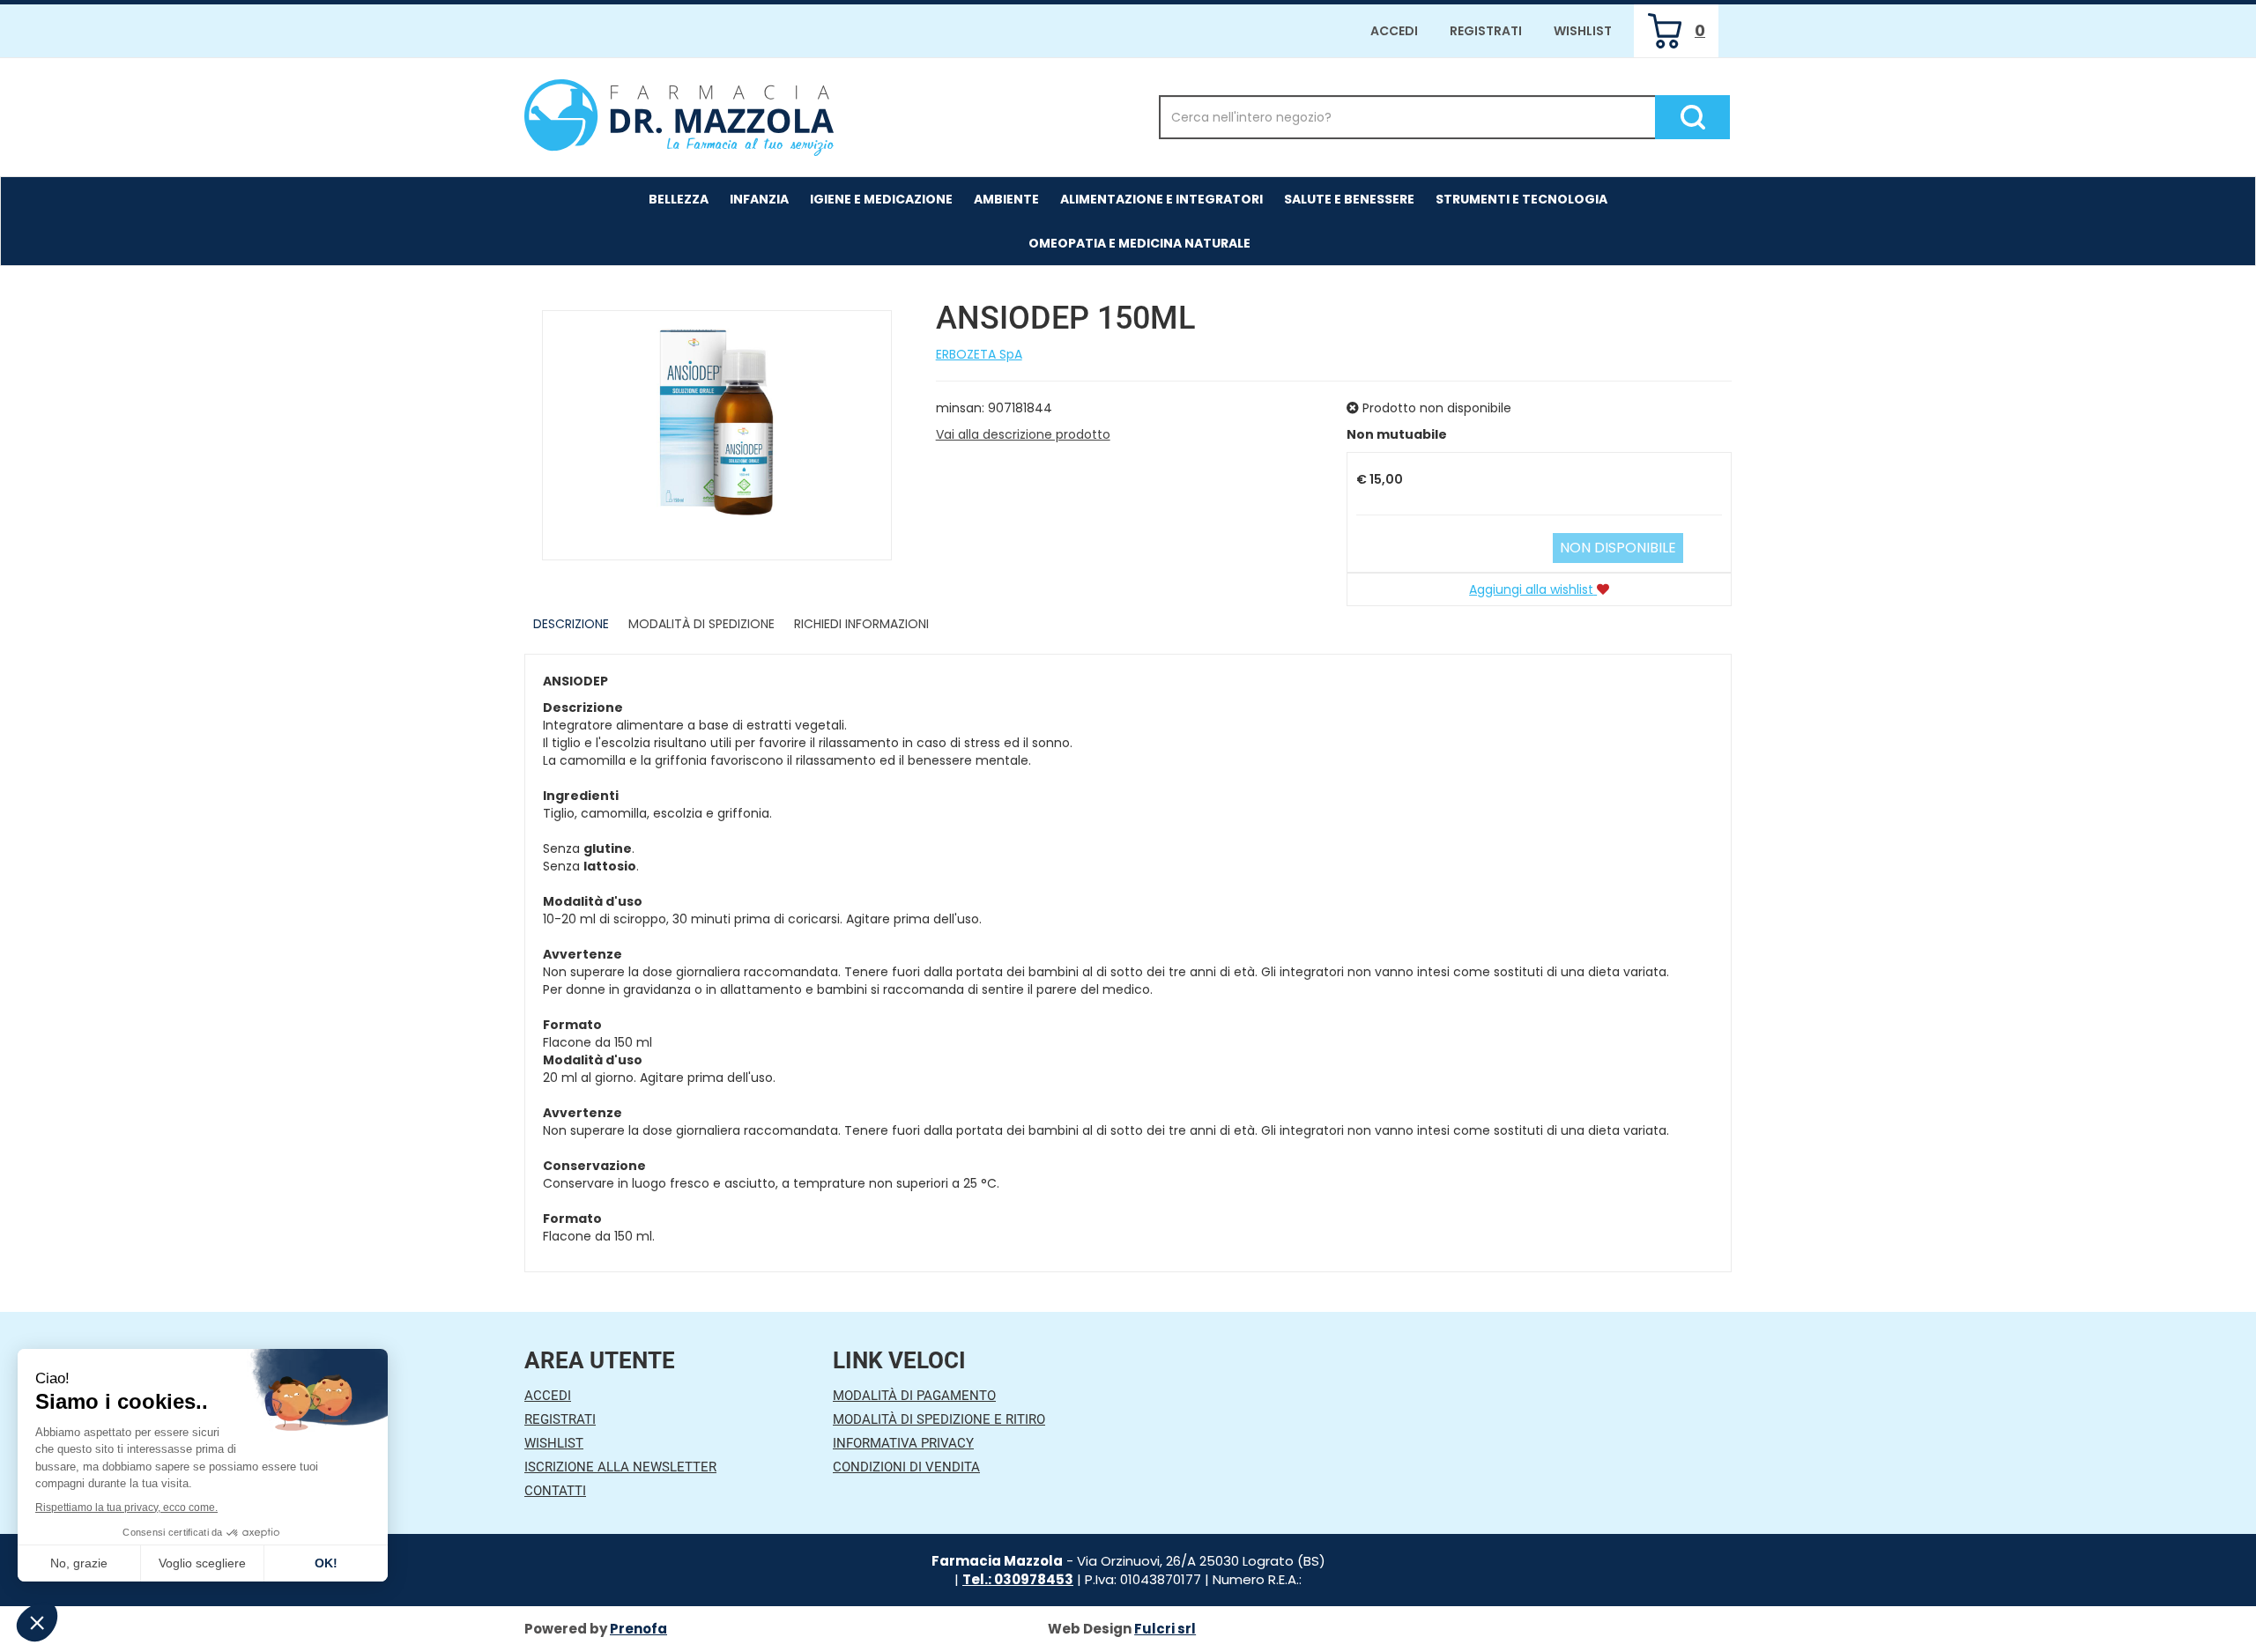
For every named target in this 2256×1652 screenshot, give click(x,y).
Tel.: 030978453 (1018, 1579)
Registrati (1486, 31)
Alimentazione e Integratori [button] (1161, 199)
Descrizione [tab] (571, 624)
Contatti (555, 1491)
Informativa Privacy (903, 1443)
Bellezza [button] (679, 199)
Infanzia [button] (759, 199)
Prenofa (638, 1629)
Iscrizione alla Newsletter (620, 1467)
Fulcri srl (1165, 1629)
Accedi (1394, 31)
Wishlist (1583, 31)
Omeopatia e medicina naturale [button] (1139, 243)
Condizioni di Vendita (906, 1467)
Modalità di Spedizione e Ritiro (939, 1419)
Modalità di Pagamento (914, 1396)
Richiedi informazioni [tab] (861, 624)
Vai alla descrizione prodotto (1023, 434)
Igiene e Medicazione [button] (881, 199)
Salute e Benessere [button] (1349, 199)
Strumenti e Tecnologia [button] (1521, 199)
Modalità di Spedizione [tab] (701, 624)
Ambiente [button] (1006, 199)
